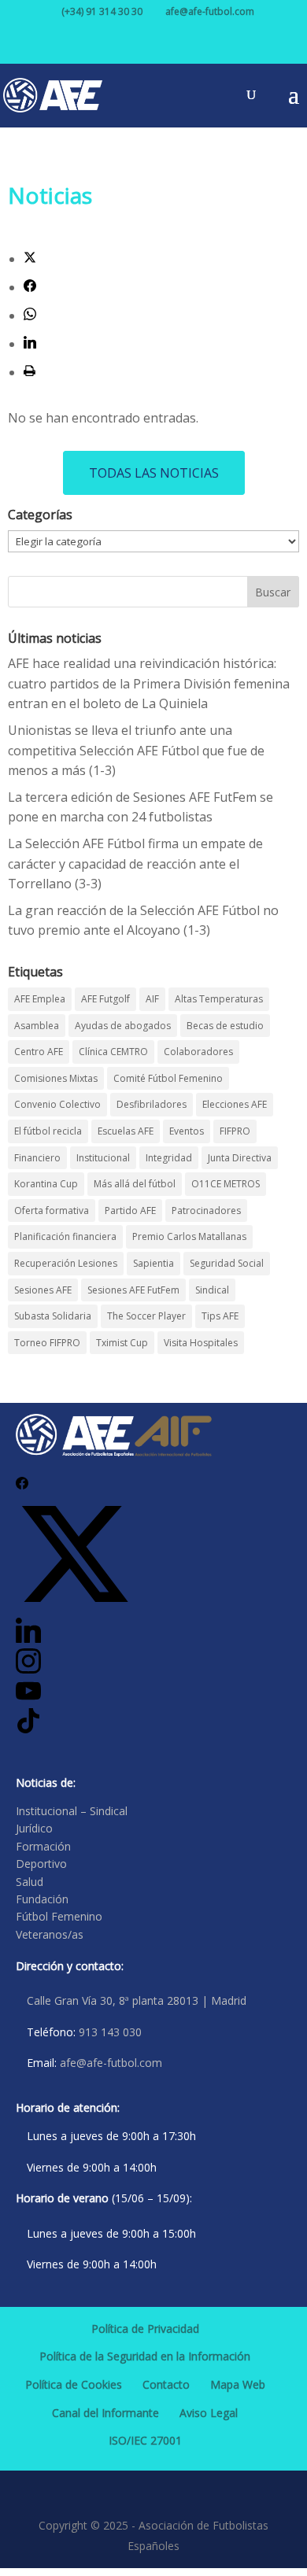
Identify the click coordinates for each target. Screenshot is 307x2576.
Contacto (166, 2384)
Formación (43, 1846)
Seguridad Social (227, 1263)
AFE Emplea (40, 999)
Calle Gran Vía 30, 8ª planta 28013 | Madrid (137, 2000)
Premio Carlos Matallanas (189, 1236)
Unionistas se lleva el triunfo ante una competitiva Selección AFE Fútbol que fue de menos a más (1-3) (136, 750)
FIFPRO (235, 1131)
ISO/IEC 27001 (145, 2440)
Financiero (37, 1158)
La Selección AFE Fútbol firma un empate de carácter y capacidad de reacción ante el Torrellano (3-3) (135, 864)
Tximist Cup (122, 1343)
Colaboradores (198, 1052)
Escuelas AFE (126, 1131)
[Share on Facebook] (30, 287)
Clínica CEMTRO (113, 1052)
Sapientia (153, 1263)
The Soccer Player (146, 1316)
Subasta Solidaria (53, 1316)
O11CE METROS (226, 1184)
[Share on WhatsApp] (30, 316)
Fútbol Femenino (59, 1916)
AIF (152, 999)
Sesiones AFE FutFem (133, 1290)
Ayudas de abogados (123, 1026)
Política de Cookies (74, 2384)
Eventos (187, 1131)
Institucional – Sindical (72, 1811)
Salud (30, 1882)
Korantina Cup (46, 1184)
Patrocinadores (206, 1210)
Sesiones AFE (43, 1290)
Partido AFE (130, 1210)
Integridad (169, 1158)
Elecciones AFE (235, 1104)
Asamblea (37, 1026)
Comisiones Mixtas (56, 1078)
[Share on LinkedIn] (30, 344)
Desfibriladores (152, 1104)
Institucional (103, 1158)
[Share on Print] (30, 372)
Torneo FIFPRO (47, 1343)
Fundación (42, 1899)
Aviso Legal (209, 2413)
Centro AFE (39, 1052)
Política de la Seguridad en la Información (145, 2356)
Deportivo (41, 1864)
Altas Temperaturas (219, 999)
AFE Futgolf (105, 999)
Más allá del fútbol (135, 1184)
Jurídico (34, 1828)
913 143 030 (110, 2032)
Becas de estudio (225, 1026)
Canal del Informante (105, 2413)
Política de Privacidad (145, 2329)
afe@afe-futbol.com (111, 2063)
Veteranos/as (50, 1934)
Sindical (212, 1290)
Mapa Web (238, 2384)
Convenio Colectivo (57, 1104)
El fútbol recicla (48, 1131)
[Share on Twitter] (30, 259)
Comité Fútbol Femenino (168, 1078)
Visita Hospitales (201, 1343)
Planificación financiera (65, 1236)
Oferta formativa (52, 1210)
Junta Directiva (240, 1158)
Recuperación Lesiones (66, 1263)
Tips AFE (220, 1316)
